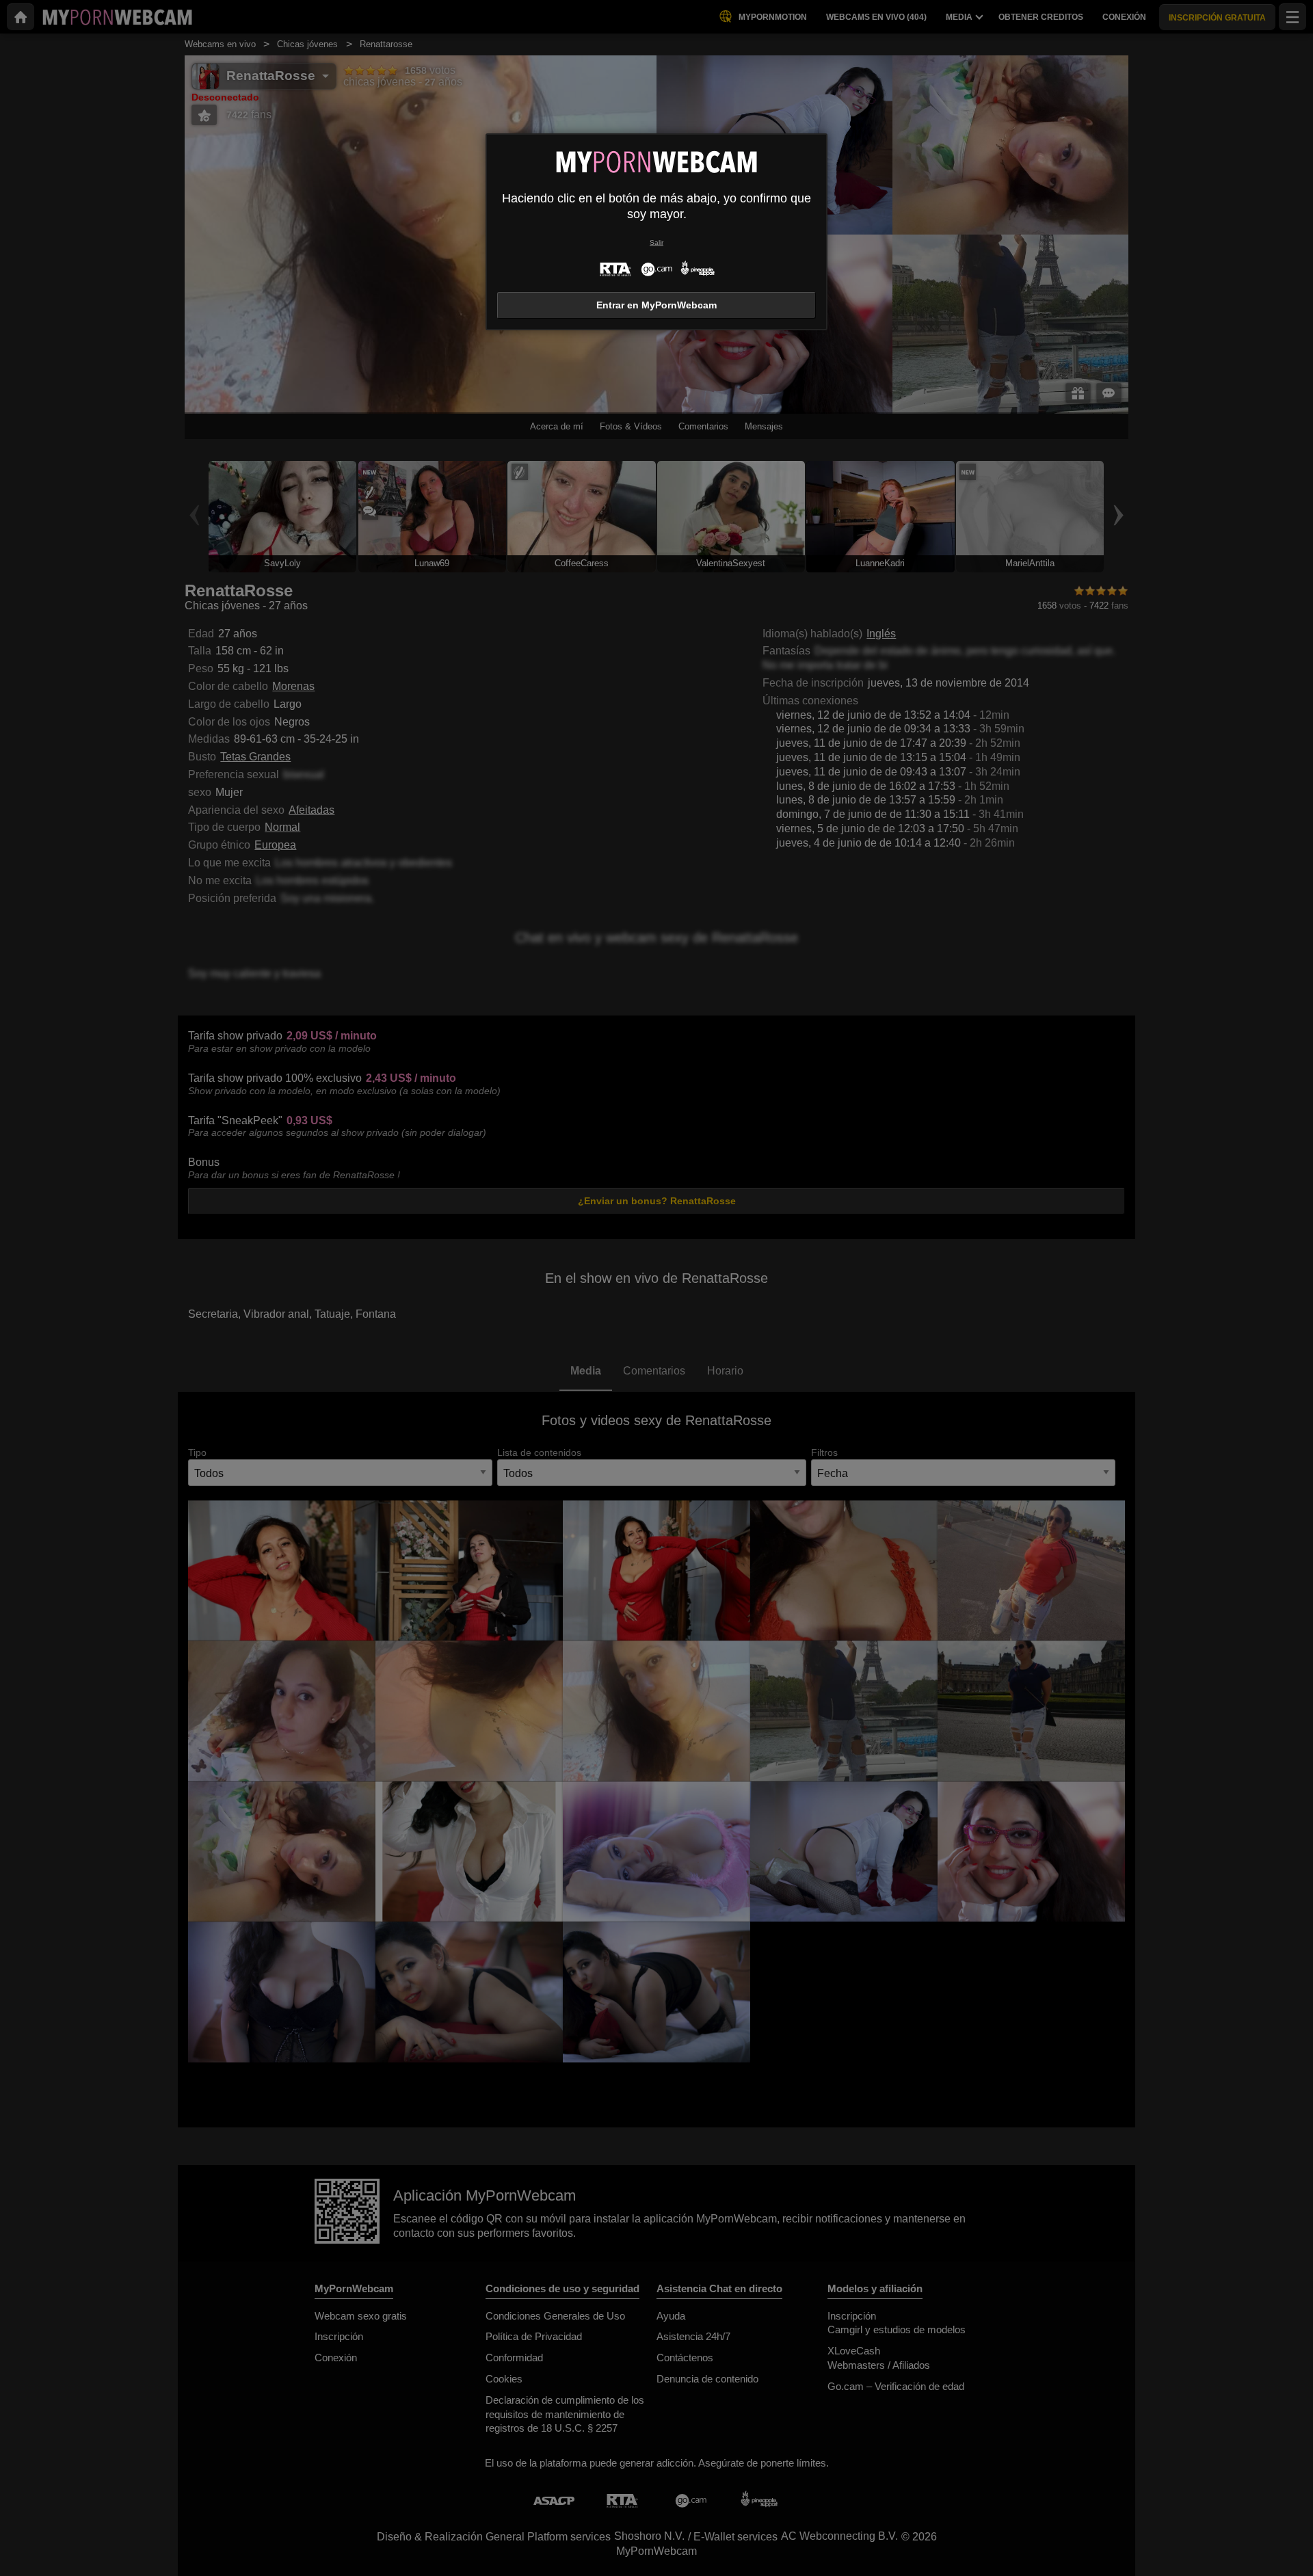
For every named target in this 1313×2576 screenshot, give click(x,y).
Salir (656, 242)
